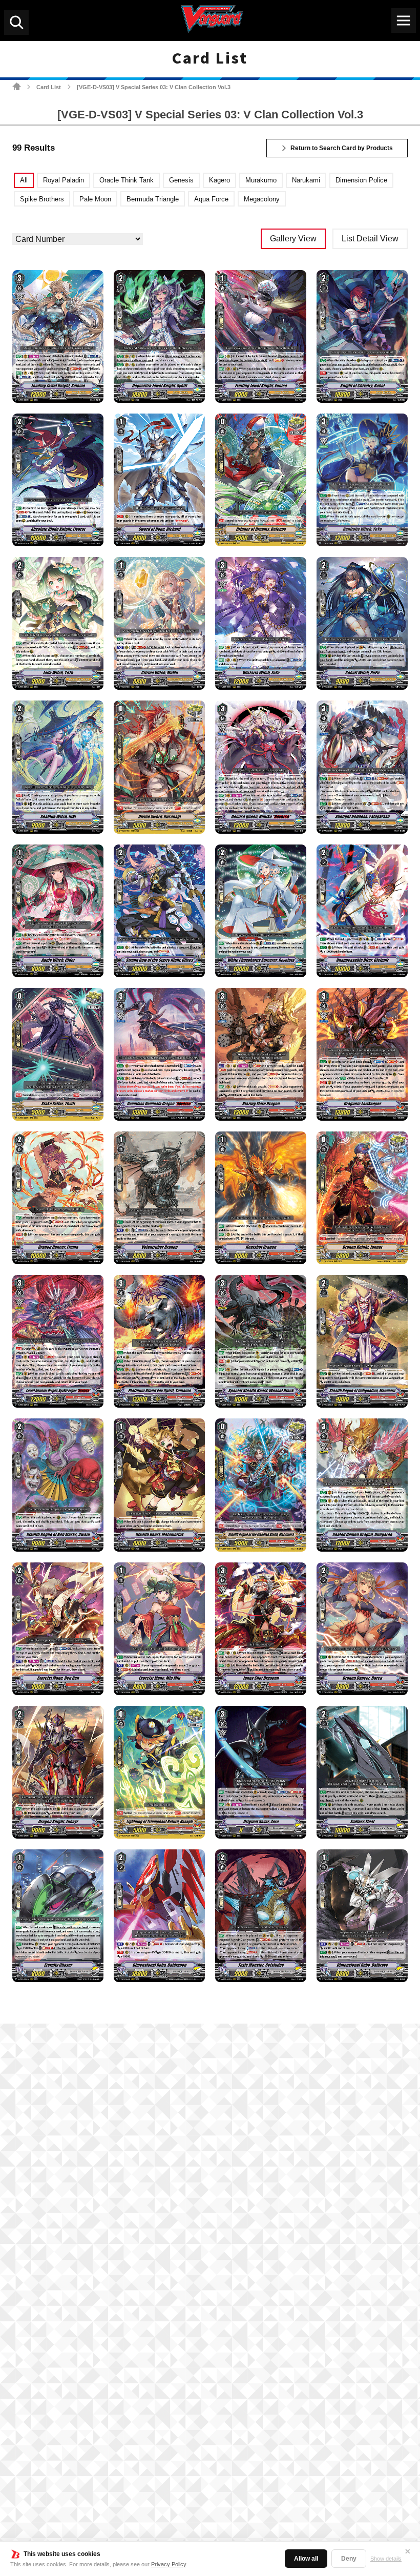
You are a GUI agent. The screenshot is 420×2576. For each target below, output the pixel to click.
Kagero (219, 180)
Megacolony (262, 199)
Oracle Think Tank (127, 180)
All (24, 180)
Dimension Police (361, 180)
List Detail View (370, 239)
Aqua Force (211, 199)
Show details (386, 2559)
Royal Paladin (64, 180)
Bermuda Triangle (153, 199)
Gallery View (293, 239)
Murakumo (261, 180)
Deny (349, 2559)
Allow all (306, 2559)
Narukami (306, 180)
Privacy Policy (169, 2564)
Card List (49, 87)
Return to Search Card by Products (342, 148)
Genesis (181, 180)
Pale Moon (95, 199)
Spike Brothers (42, 199)
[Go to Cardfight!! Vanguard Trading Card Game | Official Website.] (17, 86)
